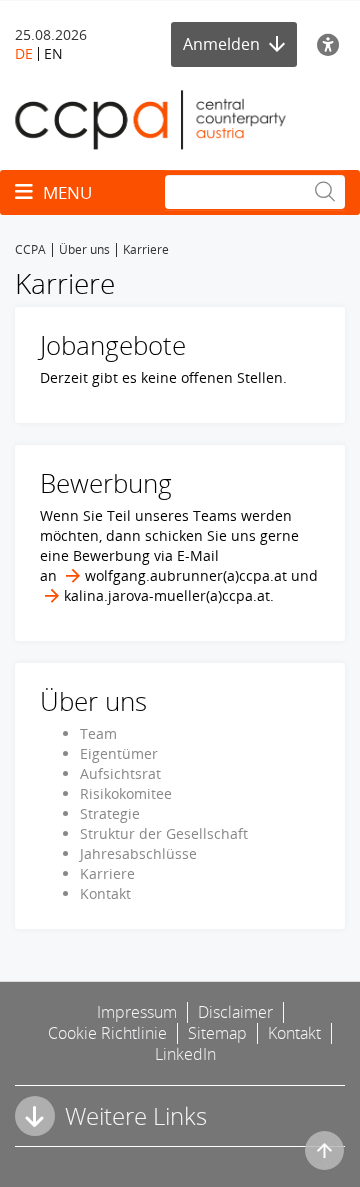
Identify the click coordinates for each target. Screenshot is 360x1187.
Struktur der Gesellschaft (164, 833)
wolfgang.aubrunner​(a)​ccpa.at (186, 575)
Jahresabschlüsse (138, 853)
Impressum (137, 1012)
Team (98, 733)
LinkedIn (185, 1054)
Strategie (110, 813)
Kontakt (105, 893)
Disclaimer (235, 1012)
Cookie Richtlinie (107, 1033)
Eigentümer (119, 753)
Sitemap (217, 1033)
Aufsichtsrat (120, 773)
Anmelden (223, 44)
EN (53, 53)
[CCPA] (150, 118)
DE (24, 53)
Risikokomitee (126, 793)
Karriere (107, 873)
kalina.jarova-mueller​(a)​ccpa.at (167, 595)
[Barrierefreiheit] (331, 44)
